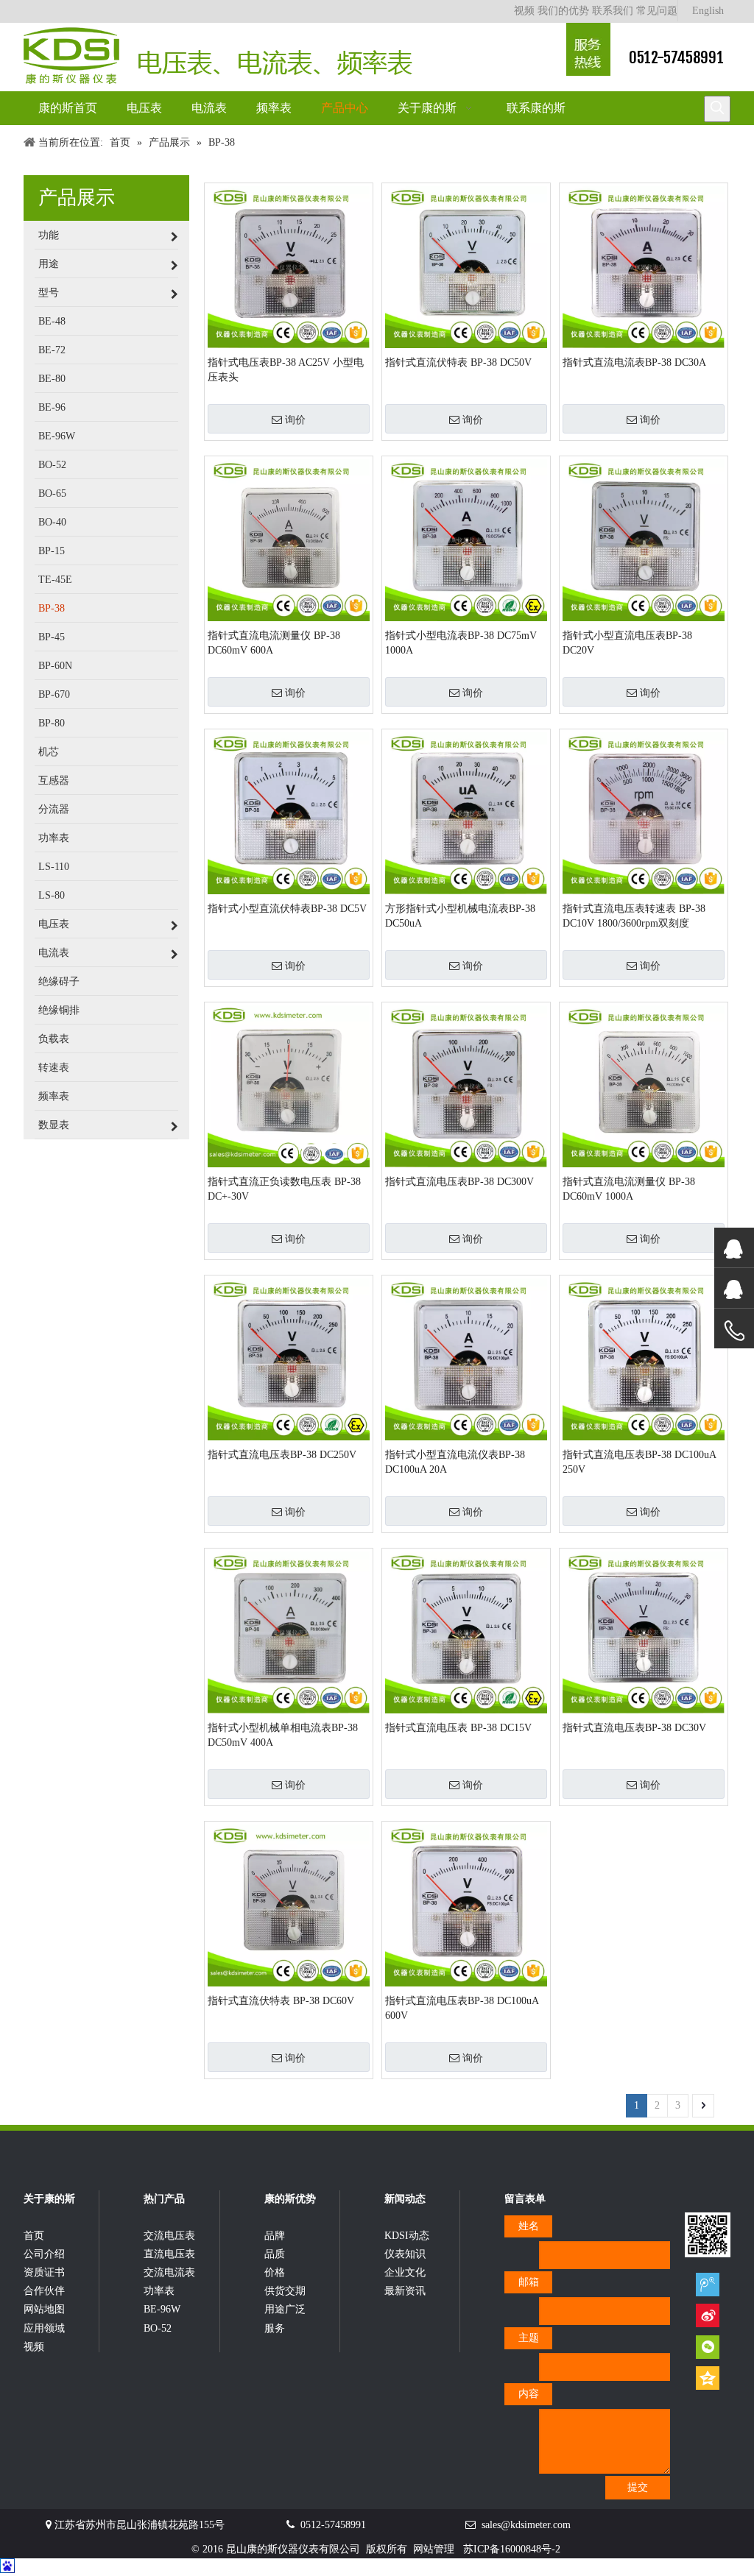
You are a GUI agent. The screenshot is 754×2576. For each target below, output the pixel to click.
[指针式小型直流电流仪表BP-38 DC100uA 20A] (466, 1358)
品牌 (275, 2236)
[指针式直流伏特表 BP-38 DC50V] (466, 266)
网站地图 (44, 2309)
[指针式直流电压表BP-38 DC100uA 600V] (466, 1904)
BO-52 (158, 2328)
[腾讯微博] (708, 2284)
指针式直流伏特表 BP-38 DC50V (458, 362)
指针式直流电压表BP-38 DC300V (459, 1182)
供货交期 (285, 2291)
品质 (275, 2254)
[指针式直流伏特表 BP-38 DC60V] (289, 1904)
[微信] (708, 2347)
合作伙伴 (44, 2291)
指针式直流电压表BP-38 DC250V (282, 1455)
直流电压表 (169, 2254)
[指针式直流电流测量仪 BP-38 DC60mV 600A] (289, 539)
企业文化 (405, 2272)
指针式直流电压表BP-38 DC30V (634, 1728)
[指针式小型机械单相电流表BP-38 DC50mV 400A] (289, 1631)
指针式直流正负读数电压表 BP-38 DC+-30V (284, 1189)
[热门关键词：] (717, 109)
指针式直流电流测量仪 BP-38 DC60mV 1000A (629, 1189)
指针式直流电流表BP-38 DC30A (634, 362)
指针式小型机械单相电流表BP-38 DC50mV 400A (283, 1735)
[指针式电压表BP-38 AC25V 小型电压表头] (289, 266)
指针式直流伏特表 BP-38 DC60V (281, 2001)
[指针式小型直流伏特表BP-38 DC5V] (289, 812)
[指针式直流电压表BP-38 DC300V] (466, 1085)
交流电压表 (169, 2236)
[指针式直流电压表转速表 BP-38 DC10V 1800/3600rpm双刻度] (644, 812)
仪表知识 (405, 2254)
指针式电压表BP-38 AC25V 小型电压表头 (286, 370)
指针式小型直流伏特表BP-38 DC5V (287, 909)
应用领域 (44, 2328)
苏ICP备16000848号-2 (512, 2549)
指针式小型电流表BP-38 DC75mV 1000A (461, 643)
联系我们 (613, 11)
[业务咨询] (734, 1331)
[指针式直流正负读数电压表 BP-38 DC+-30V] (289, 1085)
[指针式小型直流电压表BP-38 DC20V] (644, 539)
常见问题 (657, 11)
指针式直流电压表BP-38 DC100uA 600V (462, 2008)
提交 (638, 2487)
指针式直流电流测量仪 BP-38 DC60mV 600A (274, 643)
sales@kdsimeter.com (526, 2525)
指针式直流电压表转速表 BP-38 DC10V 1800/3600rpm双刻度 (634, 916)
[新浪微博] (708, 2315)
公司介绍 (44, 2254)
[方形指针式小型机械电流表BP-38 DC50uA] (466, 812)
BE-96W (162, 2309)
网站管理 (434, 2549)
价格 (275, 2272)
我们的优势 (563, 11)
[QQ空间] (708, 2378)
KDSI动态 (407, 2236)
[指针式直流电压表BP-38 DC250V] (289, 1358)
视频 (524, 11)
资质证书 (44, 2272)
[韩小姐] (734, 1288)
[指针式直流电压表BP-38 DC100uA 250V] (644, 1358)
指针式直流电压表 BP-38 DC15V (458, 1728)
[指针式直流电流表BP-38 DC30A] (644, 266)
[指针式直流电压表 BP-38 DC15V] (466, 1631)
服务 (275, 2328)
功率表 (159, 2291)
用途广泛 (285, 2309)
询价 (295, 420)
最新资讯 (405, 2291)
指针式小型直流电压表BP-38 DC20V (627, 643)
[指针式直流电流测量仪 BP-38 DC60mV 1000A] (644, 1085)
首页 (34, 2236)
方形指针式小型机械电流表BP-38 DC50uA (460, 916)
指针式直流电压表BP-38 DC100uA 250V (639, 1462)
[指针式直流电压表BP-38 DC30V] (644, 1631)
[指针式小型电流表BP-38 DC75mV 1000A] (466, 539)
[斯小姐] (734, 1248)
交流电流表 (169, 2272)
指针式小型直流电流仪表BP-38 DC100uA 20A (455, 1462)
